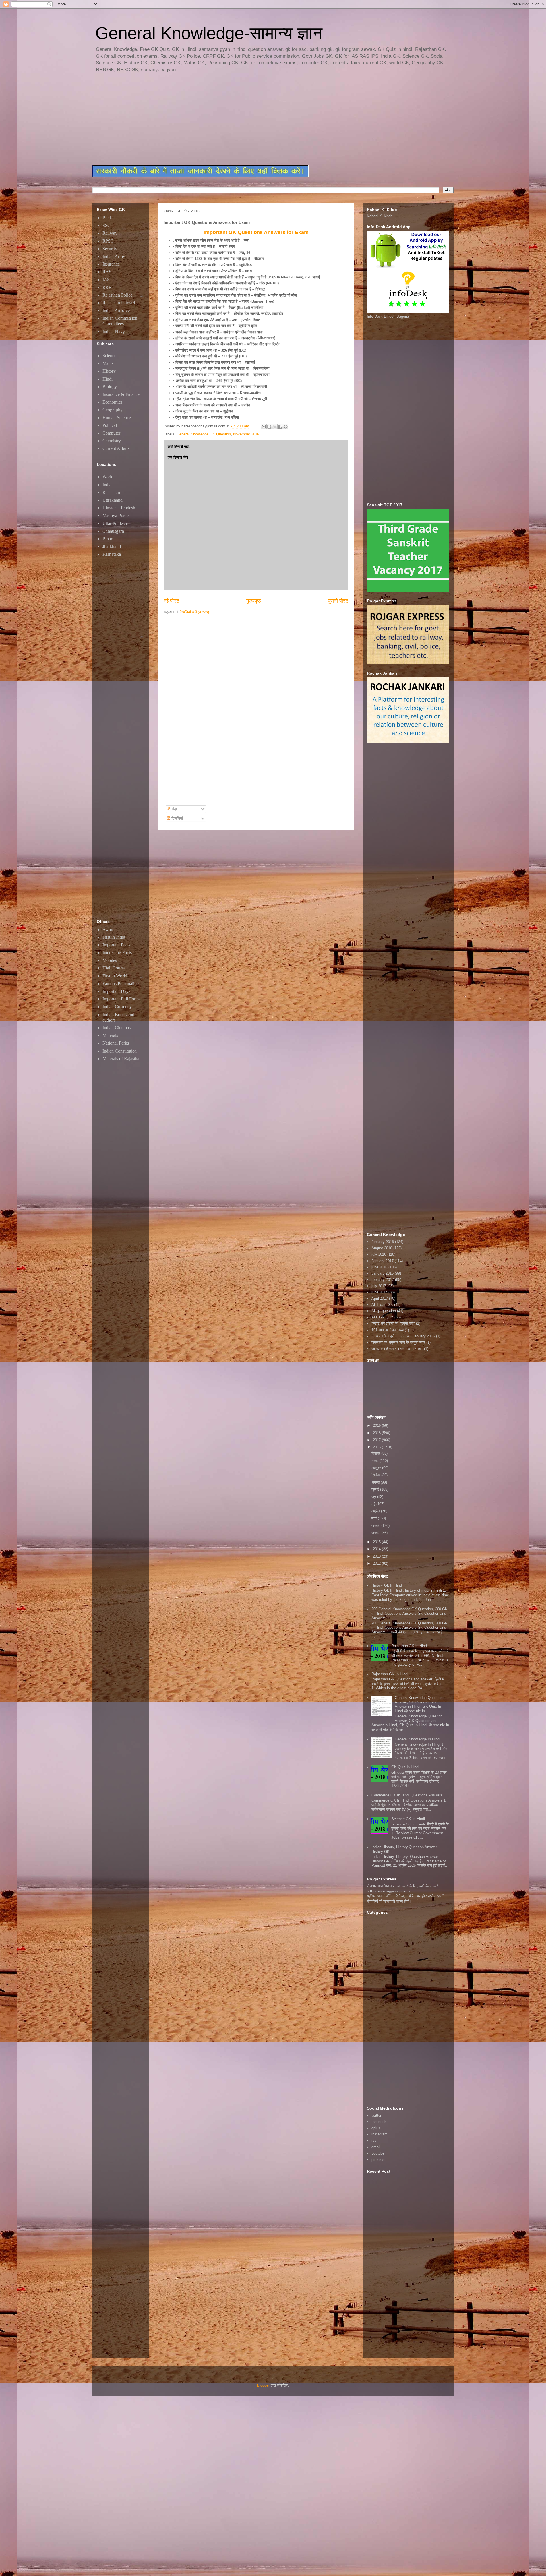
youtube (378, 2153)
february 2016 (383, 1242)
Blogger (263, 2385)
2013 (377, 1556)
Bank (107, 218)
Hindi (107, 379)
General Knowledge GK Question (204, 434)
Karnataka (112, 554)
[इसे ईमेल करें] (264, 427)
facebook (379, 2122)
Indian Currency (117, 1007)
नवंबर (376, 1461)
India (107, 485)
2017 (377, 1440)
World (108, 477)
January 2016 (382, 1273)
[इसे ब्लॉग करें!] (269, 427)
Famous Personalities (121, 984)
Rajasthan (111, 492)
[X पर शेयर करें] (275, 427)
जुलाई (376, 1489)
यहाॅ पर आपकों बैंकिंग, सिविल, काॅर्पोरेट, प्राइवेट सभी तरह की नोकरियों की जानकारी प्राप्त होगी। (406, 1899)
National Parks (116, 1043)
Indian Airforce (116, 310)
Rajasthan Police (117, 295)
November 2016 (246, 434)
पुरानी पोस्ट (338, 601)
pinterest (379, 2160)
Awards (109, 930)
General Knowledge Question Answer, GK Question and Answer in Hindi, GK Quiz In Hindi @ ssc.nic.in (419, 1704)
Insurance (111, 264)
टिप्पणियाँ (177, 818)
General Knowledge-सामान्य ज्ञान (209, 33)
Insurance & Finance (121, 394)
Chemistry (112, 441)
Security (110, 249)
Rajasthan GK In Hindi (390, 1674)
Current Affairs (116, 448)
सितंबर (376, 1475)
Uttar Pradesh (115, 523)
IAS (106, 280)
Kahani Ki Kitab (380, 216)
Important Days (116, 991)
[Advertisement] (230, 119)
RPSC (108, 241)
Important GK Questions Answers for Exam (256, 232)
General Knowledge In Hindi (417, 1739)
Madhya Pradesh (117, 515)
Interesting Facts (117, 953)
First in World (115, 976)
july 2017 (379, 1286)
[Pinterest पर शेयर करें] (286, 427)
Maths (108, 363)
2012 (377, 1563)
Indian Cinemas (116, 1028)
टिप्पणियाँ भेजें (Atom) (194, 612)
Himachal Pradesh (119, 508)
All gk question (384, 1311)
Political (110, 425)
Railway (110, 233)
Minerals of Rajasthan (122, 1059)
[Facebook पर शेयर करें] (280, 427)
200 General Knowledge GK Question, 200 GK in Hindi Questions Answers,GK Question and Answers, (409, 1613)
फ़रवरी (376, 1526)
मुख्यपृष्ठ (254, 601)
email (376, 2147)
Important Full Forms (121, 999)
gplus (376, 2128)
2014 (377, 1549)
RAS (107, 272)
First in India (114, 937)
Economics (112, 402)
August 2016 (382, 1248)
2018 (377, 1433)
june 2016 (379, 1267)
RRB (107, 287)
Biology (110, 387)
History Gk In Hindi (387, 1585)
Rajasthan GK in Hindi (409, 1646)
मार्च (375, 1518)
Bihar (107, 539)
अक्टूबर (377, 1468)
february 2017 (383, 1280)
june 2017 (379, 1292)
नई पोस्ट (171, 601)
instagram (379, 2134)
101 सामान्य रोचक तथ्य (387, 1330)
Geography (112, 410)
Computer (111, 433)
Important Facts (116, 945)
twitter (376, 2115)
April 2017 (380, 1298)
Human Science (117, 418)
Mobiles (110, 960)
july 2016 (379, 1254)
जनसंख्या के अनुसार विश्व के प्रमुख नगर (398, 1342)
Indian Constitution (120, 1051)
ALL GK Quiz (382, 1317)
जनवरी (376, 1533)
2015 (377, 1542)
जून (374, 1497)
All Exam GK (382, 1305)
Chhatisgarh (113, 531)
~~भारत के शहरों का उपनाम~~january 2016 (403, 1336)
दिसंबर (376, 1453)
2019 (377, 1426)
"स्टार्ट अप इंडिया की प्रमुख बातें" (393, 1323)
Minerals (110, 1035)
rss (374, 2140)
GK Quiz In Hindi (405, 1767)
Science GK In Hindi (408, 1819)
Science (109, 356)
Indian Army (114, 256)
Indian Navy (114, 331)
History (109, 371)
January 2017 (382, 1261)
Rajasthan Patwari (119, 303)
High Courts (113, 968)
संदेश (174, 809)
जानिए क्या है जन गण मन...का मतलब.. (397, 1349)
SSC (106, 225)
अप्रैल (376, 1511)
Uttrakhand (112, 500)
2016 (377, 1447)
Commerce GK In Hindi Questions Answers (407, 1795)
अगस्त (376, 1482)
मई (374, 1504)
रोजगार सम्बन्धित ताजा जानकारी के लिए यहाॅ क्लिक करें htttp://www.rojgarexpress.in (402, 1888)
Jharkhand (112, 546)
